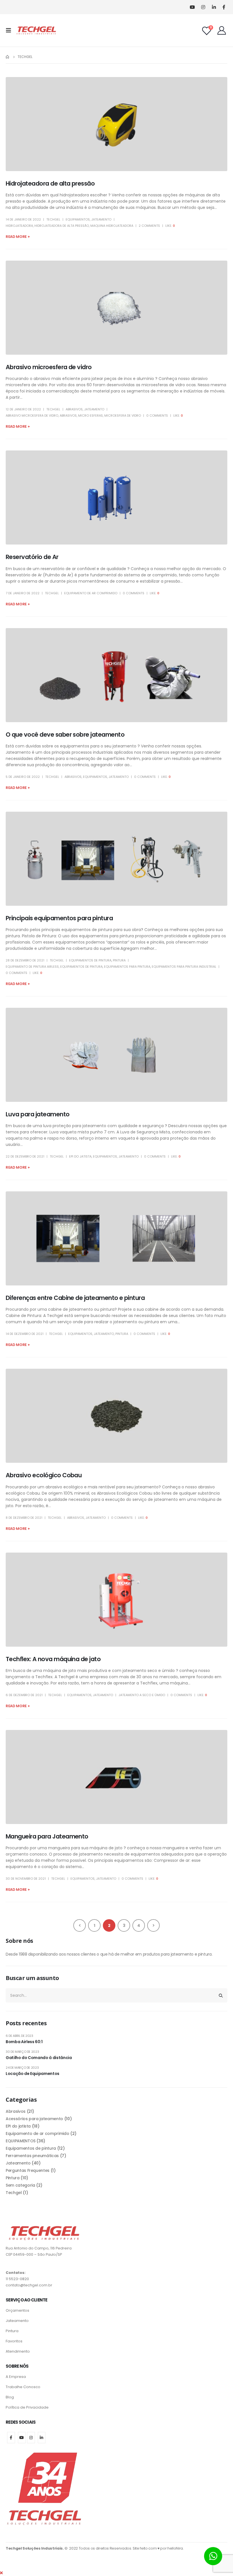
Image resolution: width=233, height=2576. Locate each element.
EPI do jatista (80, 1156)
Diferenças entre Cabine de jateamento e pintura (75, 1298)
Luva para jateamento (38, 1114)
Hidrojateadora (19, 226)
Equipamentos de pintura (90, 960)
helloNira (175, 2548)
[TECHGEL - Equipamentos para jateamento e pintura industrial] (36, 30)
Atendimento (18, 2351)
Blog (10, 2397)
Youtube (22, 2438)
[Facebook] (224, 7)
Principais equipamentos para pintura (59, 918)
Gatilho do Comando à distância (39, 2058)
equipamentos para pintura (127, 967)
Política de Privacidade (27, 2407)
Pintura (119, 960)
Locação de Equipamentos (33, 2074)
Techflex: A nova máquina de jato (53, 1659)
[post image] (116, 124)
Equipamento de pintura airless (32, 967)
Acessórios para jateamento (34, 2119)
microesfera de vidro (123, 416)
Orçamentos (17, 2310)
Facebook (11, 2438)
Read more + (18, 237)
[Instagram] (203, 7)
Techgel (53, 219)
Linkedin (42, 2438)
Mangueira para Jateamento (47, 1836)
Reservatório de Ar (32, 557)
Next (153, 1925)
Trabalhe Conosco (23, 2387)
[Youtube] (192, 7)
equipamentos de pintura (81, 967)
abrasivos (68, 416)
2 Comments (149, 226)
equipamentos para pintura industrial (184, 967)
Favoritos (14, 2341)
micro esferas (91, 416)
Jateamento (101, 219)
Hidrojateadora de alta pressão (50, 183)
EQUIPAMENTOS (78, 219)
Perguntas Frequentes (28, 2170)
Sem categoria (20, 2185)
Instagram (31, 2438)
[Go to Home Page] (8, 57)
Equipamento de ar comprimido (91, 593)
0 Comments (157, 416)
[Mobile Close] (1, 2573)
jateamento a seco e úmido (142, 1695)
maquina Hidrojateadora (112, 226)
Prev (80, 1925)
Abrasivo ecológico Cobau (44, 1475)
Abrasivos (74, 409)
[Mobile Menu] (10, 30)
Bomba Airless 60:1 (24, 2042)
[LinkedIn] (214, 7)
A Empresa (16, 2377)
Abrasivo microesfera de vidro (49, 367)
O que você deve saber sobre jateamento (65, 735)
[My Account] (222, 30)
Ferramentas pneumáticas (32, 2156)
